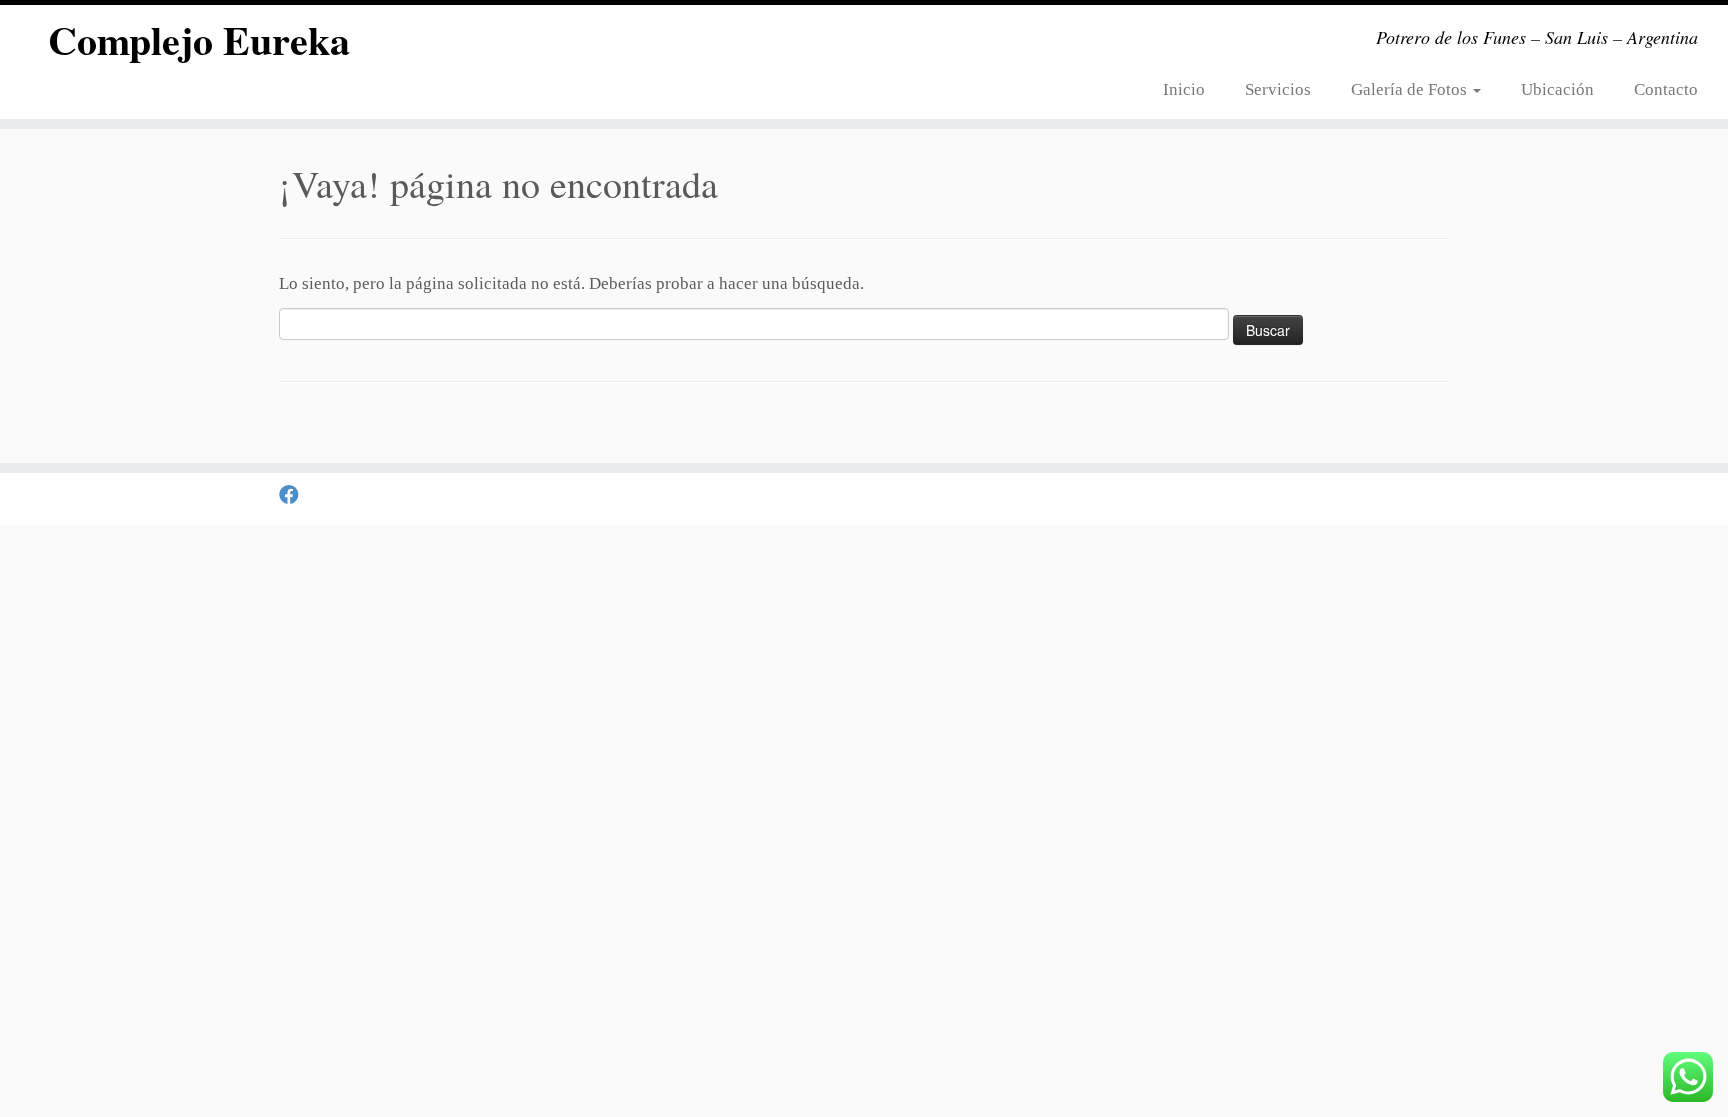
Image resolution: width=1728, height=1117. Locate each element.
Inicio (1184, 89)
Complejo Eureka (199, 40)
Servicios (1278, 89)
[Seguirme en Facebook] (295, 495)
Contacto (1666, 89)
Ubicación (1557, 89)
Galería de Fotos (1411, 89)
